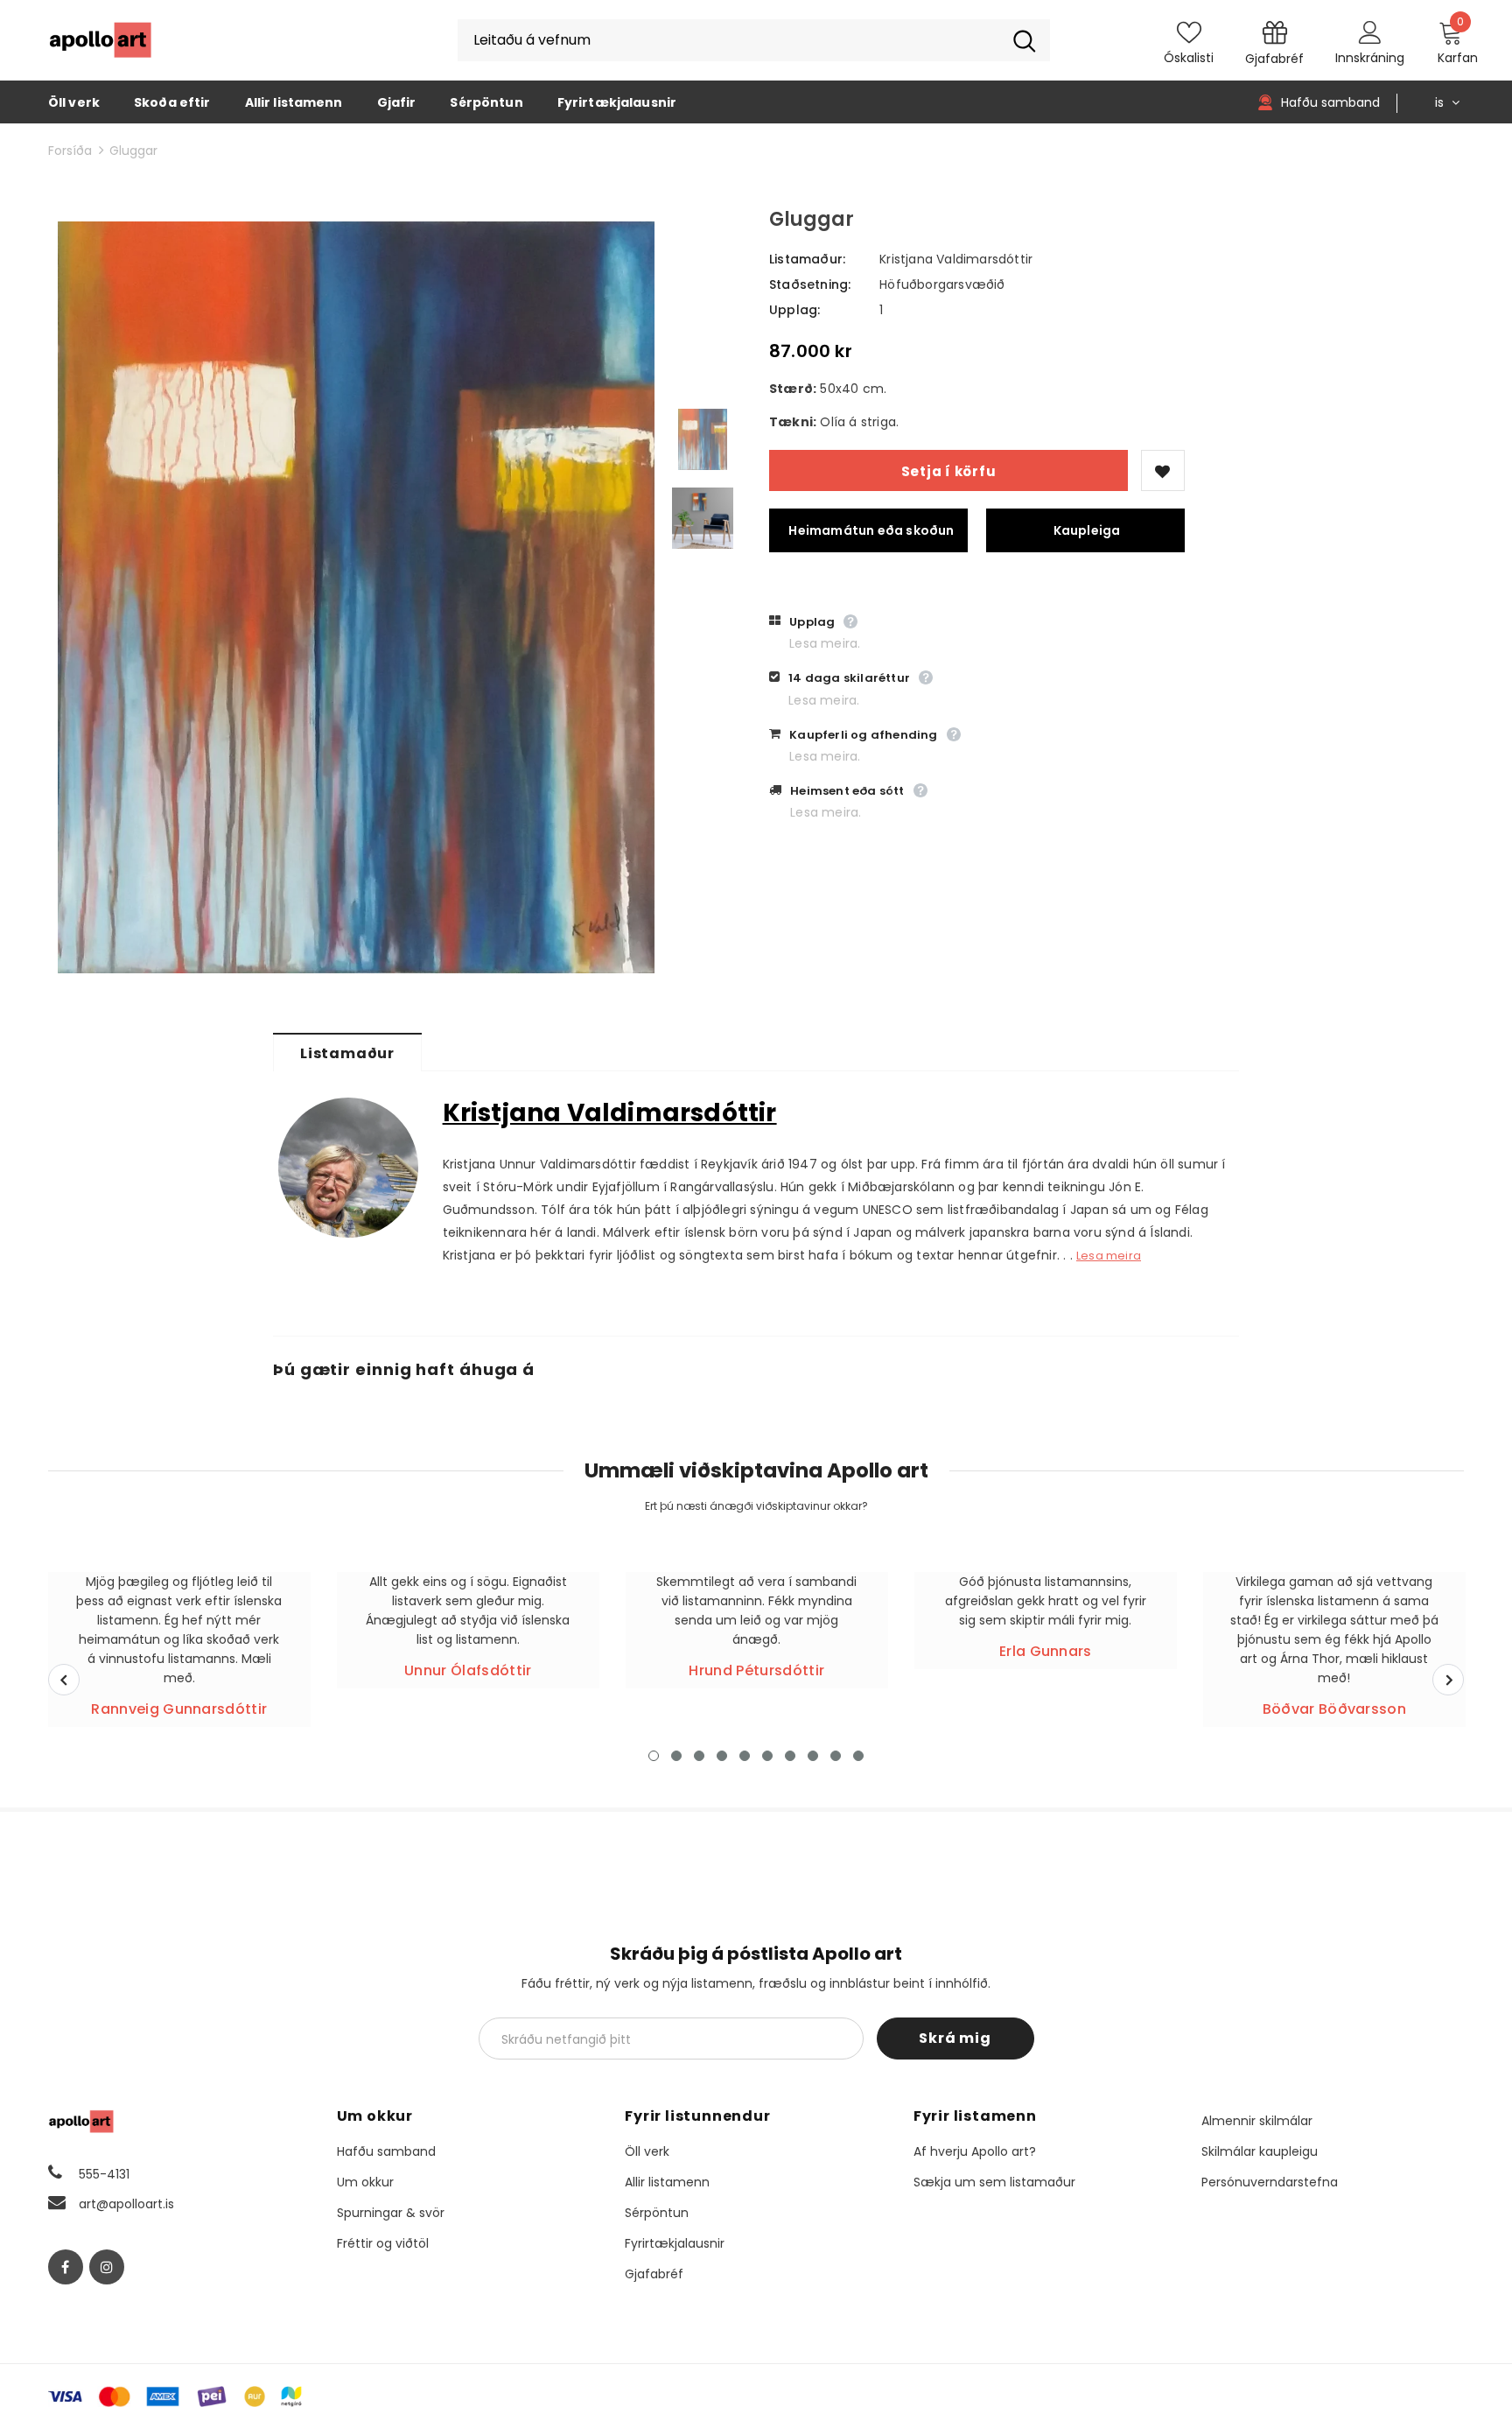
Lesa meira (1109, 1256)
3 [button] (699, 1756)
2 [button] (676, 1756)
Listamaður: (807, 259)
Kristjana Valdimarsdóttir (956, 259)
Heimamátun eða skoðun (871, 530)
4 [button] (722, 1756)
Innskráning (1370, 58)
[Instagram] (107, 2267)
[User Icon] (1370, 32)
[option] (356, 597)
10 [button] (858, 1756)
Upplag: (794, 310)
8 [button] (813, 1756)
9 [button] (836, 1756)
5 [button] (745, 1756)
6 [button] (767, 1756)
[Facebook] (66, 2267)
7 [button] (790, 1756)
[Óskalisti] (1163, 470)
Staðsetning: (810, 284)
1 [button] (654, 1756)
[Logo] (101, 40)
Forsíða (70, 151)
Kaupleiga (1087, 530)
